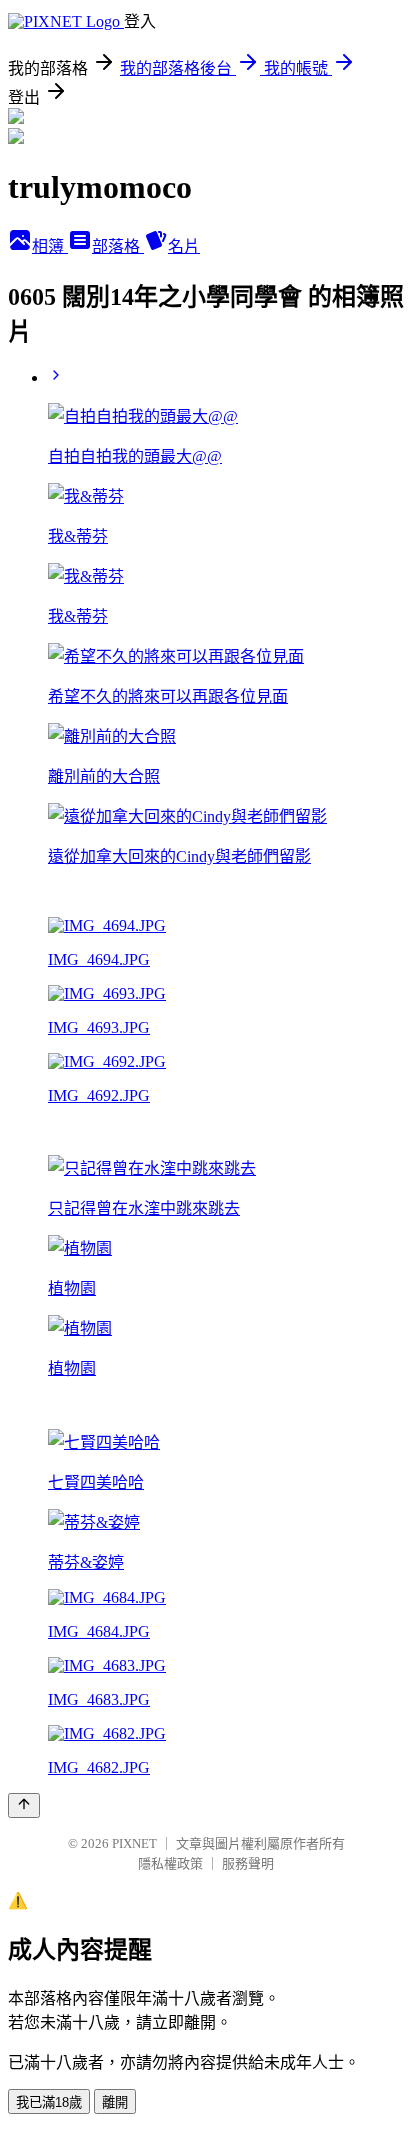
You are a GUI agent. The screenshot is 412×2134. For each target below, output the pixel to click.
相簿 (50, 246)
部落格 (118, 246)
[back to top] (24, 1805)
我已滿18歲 (49, 2102)
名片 (184, 246)
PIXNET (134, 1843)
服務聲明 (248, 1863)
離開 (115, 2102)
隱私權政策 (170, 1863)
